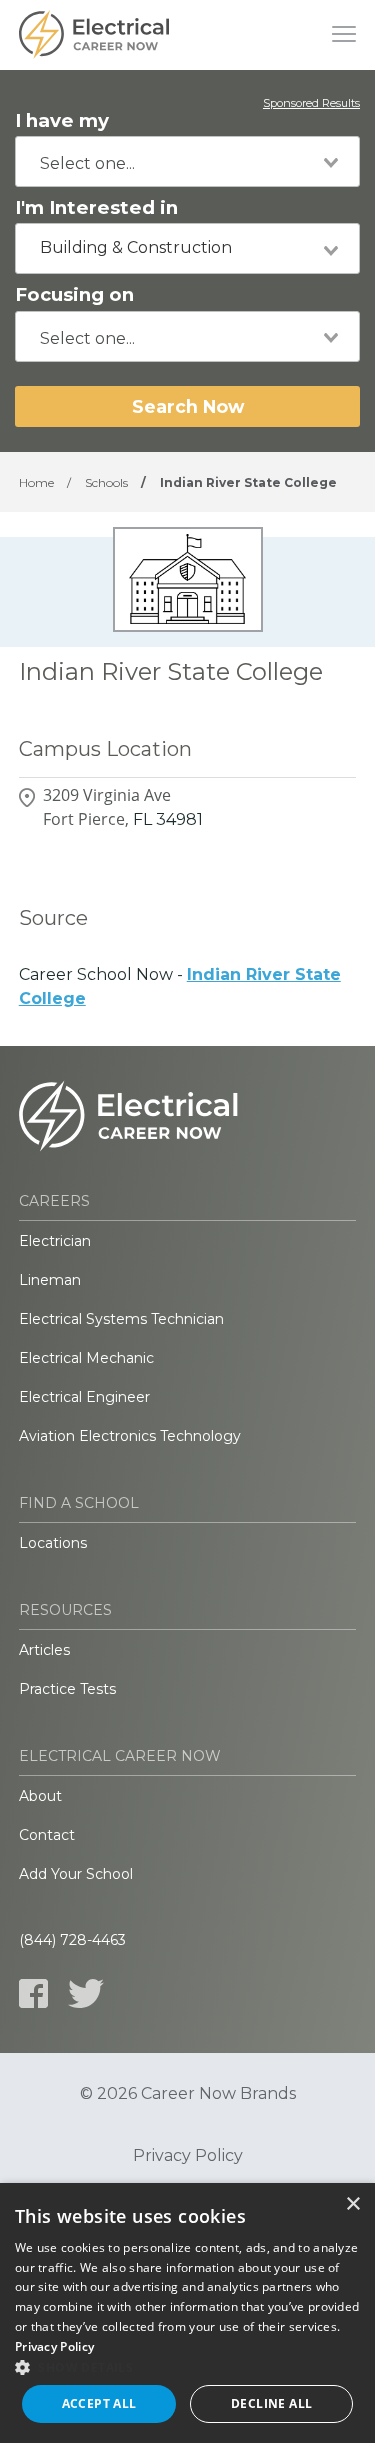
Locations (53, 1543)
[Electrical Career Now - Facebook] (33, 1993)
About (40, 1796)
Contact (47, 1835)
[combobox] (187, 161)
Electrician (55, 1241)
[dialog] (187, 2313)
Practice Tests (67, 1689)
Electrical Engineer (84, 1397)
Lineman (50, 1280)
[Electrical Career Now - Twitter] (86, 1993)
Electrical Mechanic (86, 1358)
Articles (44, 1650)
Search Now (188, 406)
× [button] (352, 2204)
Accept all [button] (99, 2403)
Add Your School (76, 1874)
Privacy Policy (188, 2156)
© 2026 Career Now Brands (188, 2094)
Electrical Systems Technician (121, 1319)
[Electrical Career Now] (94, 35)
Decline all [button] (271, 2403)
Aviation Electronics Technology (130, 1436)
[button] (187, 2367)
